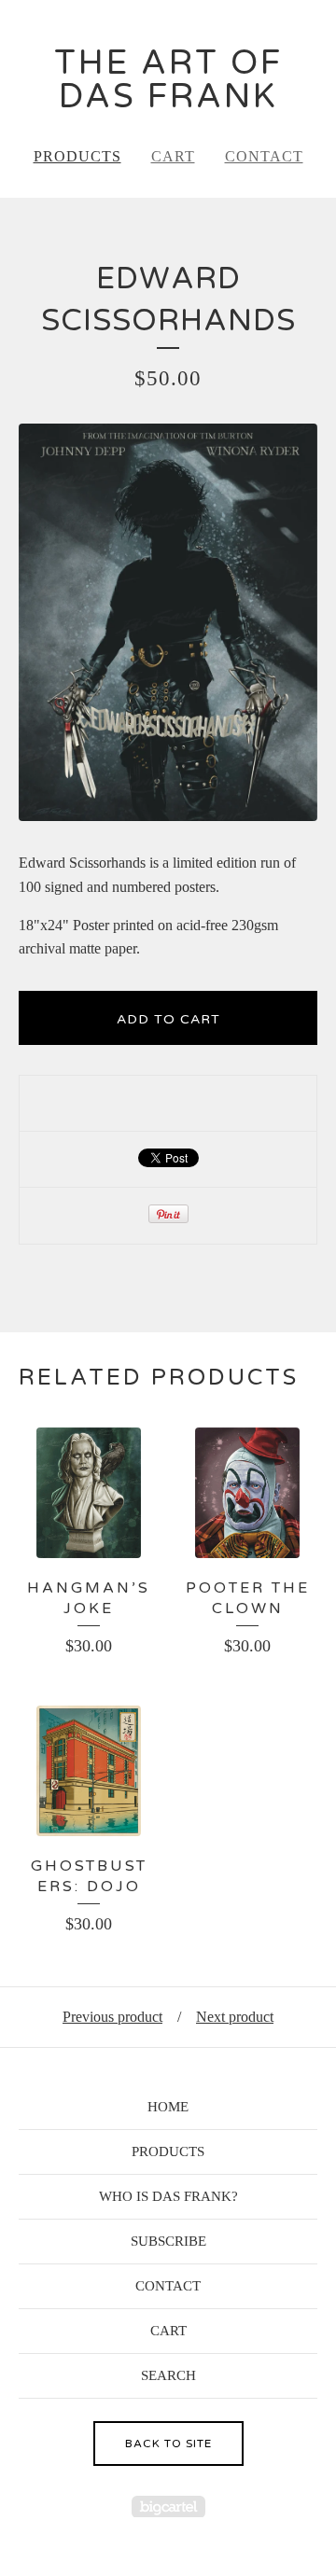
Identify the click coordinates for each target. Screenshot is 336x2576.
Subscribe (168, 2241)
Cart (173, 156)
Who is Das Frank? (168, 2196)
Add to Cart (168, 1019)
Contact (264, 156)
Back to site (168, 2444)
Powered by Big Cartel (168, 2506)
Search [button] (168, 2375)
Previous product (112, 2017)
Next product (235, 2017)
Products (77, 156)
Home (168, 2107)
